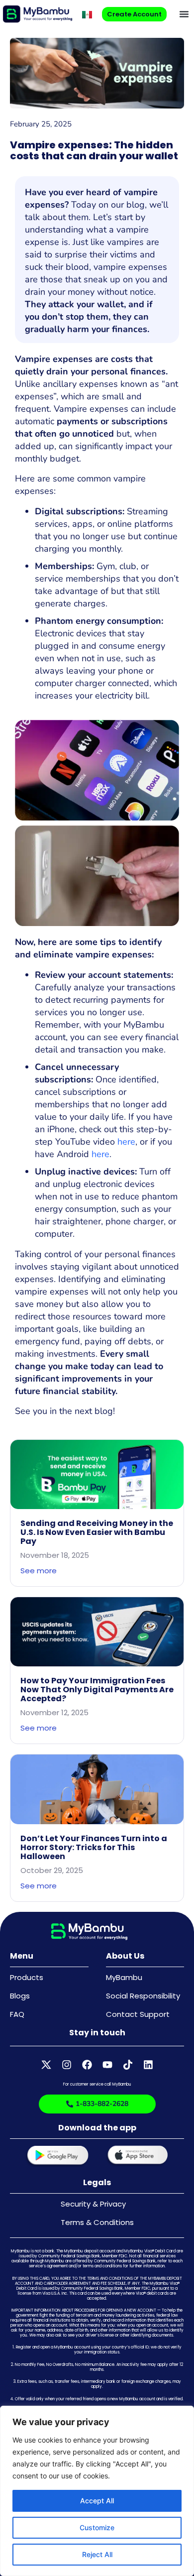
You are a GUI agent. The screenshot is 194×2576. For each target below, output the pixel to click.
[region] (97, 2491)
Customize (97, 2527)
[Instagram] (67, 2065)
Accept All (97, 2501)
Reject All (97, 2554)
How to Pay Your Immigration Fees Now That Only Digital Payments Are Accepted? (97, 1690)
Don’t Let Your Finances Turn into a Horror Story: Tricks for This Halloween (94, 1847)
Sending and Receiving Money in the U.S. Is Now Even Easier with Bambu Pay (97, 1532)
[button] (184, 14)
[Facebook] (87, 2065)
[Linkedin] (148, 2065)
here (126, 1142)
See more (39, 1571)
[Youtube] (107, 2065)
